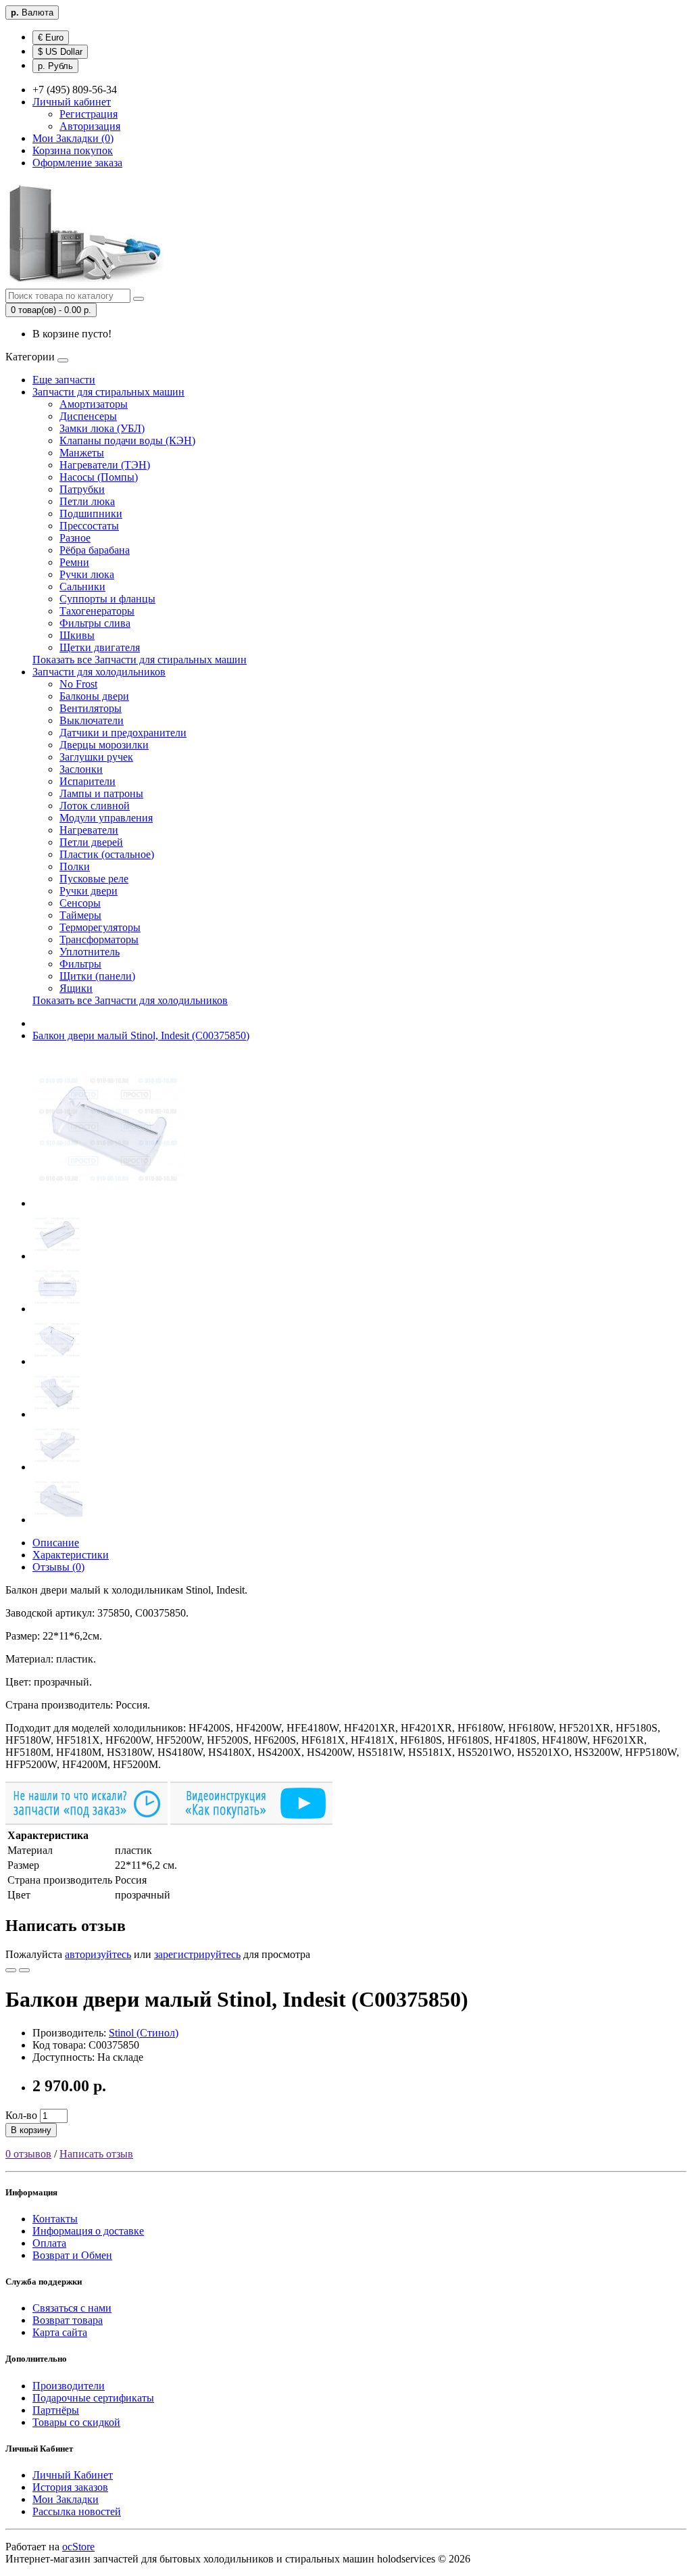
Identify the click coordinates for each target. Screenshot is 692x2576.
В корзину (31, 2130)
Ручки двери (89, 891)
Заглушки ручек (96, 757)
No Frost (78, 684)
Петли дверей (91, 842)
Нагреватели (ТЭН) (105, 465)
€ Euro (51, 38)
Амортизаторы (94, 404)
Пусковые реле (94, 879)
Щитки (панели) (97, 976)
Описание (56, 1543)
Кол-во (21, 2115)
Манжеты (82, 453)
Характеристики (71, 1555)
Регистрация (89, 114)
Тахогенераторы (97, 611)
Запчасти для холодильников (99, 672)
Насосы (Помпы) (99, 477)
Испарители (88, 781)
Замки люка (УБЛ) (102, 428)
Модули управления (106, 818)
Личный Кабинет (73, 2475)
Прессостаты (89, 526)
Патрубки (82, 489)
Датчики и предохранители (123, 733)
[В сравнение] (24, 1970)
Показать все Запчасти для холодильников (130, 1000)
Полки (75, 866)
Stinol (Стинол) (144, 2033)
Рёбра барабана (95, 550)
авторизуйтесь (98, 1954)
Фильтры (80, 964)
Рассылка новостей (77, 2511)
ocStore (78, 2547)
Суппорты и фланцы (107, 599)
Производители (69, 2386)
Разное (75, 538)
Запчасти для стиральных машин (108, 392)
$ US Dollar (60, 52)
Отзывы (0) (58, 1567)
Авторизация (90, 126)
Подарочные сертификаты (93, 2398)
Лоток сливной (95, 806)
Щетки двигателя (100, 647)
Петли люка (87, 501)
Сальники (82, 587)
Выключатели (92, 720)
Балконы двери (94, 696)
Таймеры (80, 915)
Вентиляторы (91, 708)
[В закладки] (11, 1970)
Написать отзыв (96, 2154)
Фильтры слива (95, 623)
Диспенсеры (88, 416)
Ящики (76, 988)
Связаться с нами (72, 2308)
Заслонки (81, 769)
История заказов (70, 2487)
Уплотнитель (90, 952)
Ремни (74, 562)
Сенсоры (80, 903)
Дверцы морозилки (104, 745)
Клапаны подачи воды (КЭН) (127, 440)
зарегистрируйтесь (197, 1954)
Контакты (55, 2219)
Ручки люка (87, 574)
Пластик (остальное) (107, 854)
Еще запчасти (64, 380)
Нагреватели (89, 830)
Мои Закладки (66, 2499)
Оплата (49, 2243)
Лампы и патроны (101, 793)
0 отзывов (28, 2154)
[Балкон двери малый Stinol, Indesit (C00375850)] (109, 1203)
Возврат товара (68, 2320)
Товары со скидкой (76, 2422)
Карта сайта (60, 2332)
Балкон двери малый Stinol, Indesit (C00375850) (141, 1035)
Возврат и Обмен (72, 2255)
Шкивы (77, 635)
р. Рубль (55, 66)
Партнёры (56, 2410)
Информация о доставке (88, 2231)
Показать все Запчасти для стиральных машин (140, 660)
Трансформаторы (99, 939)
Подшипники (91, 514)
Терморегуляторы (100, 927)
